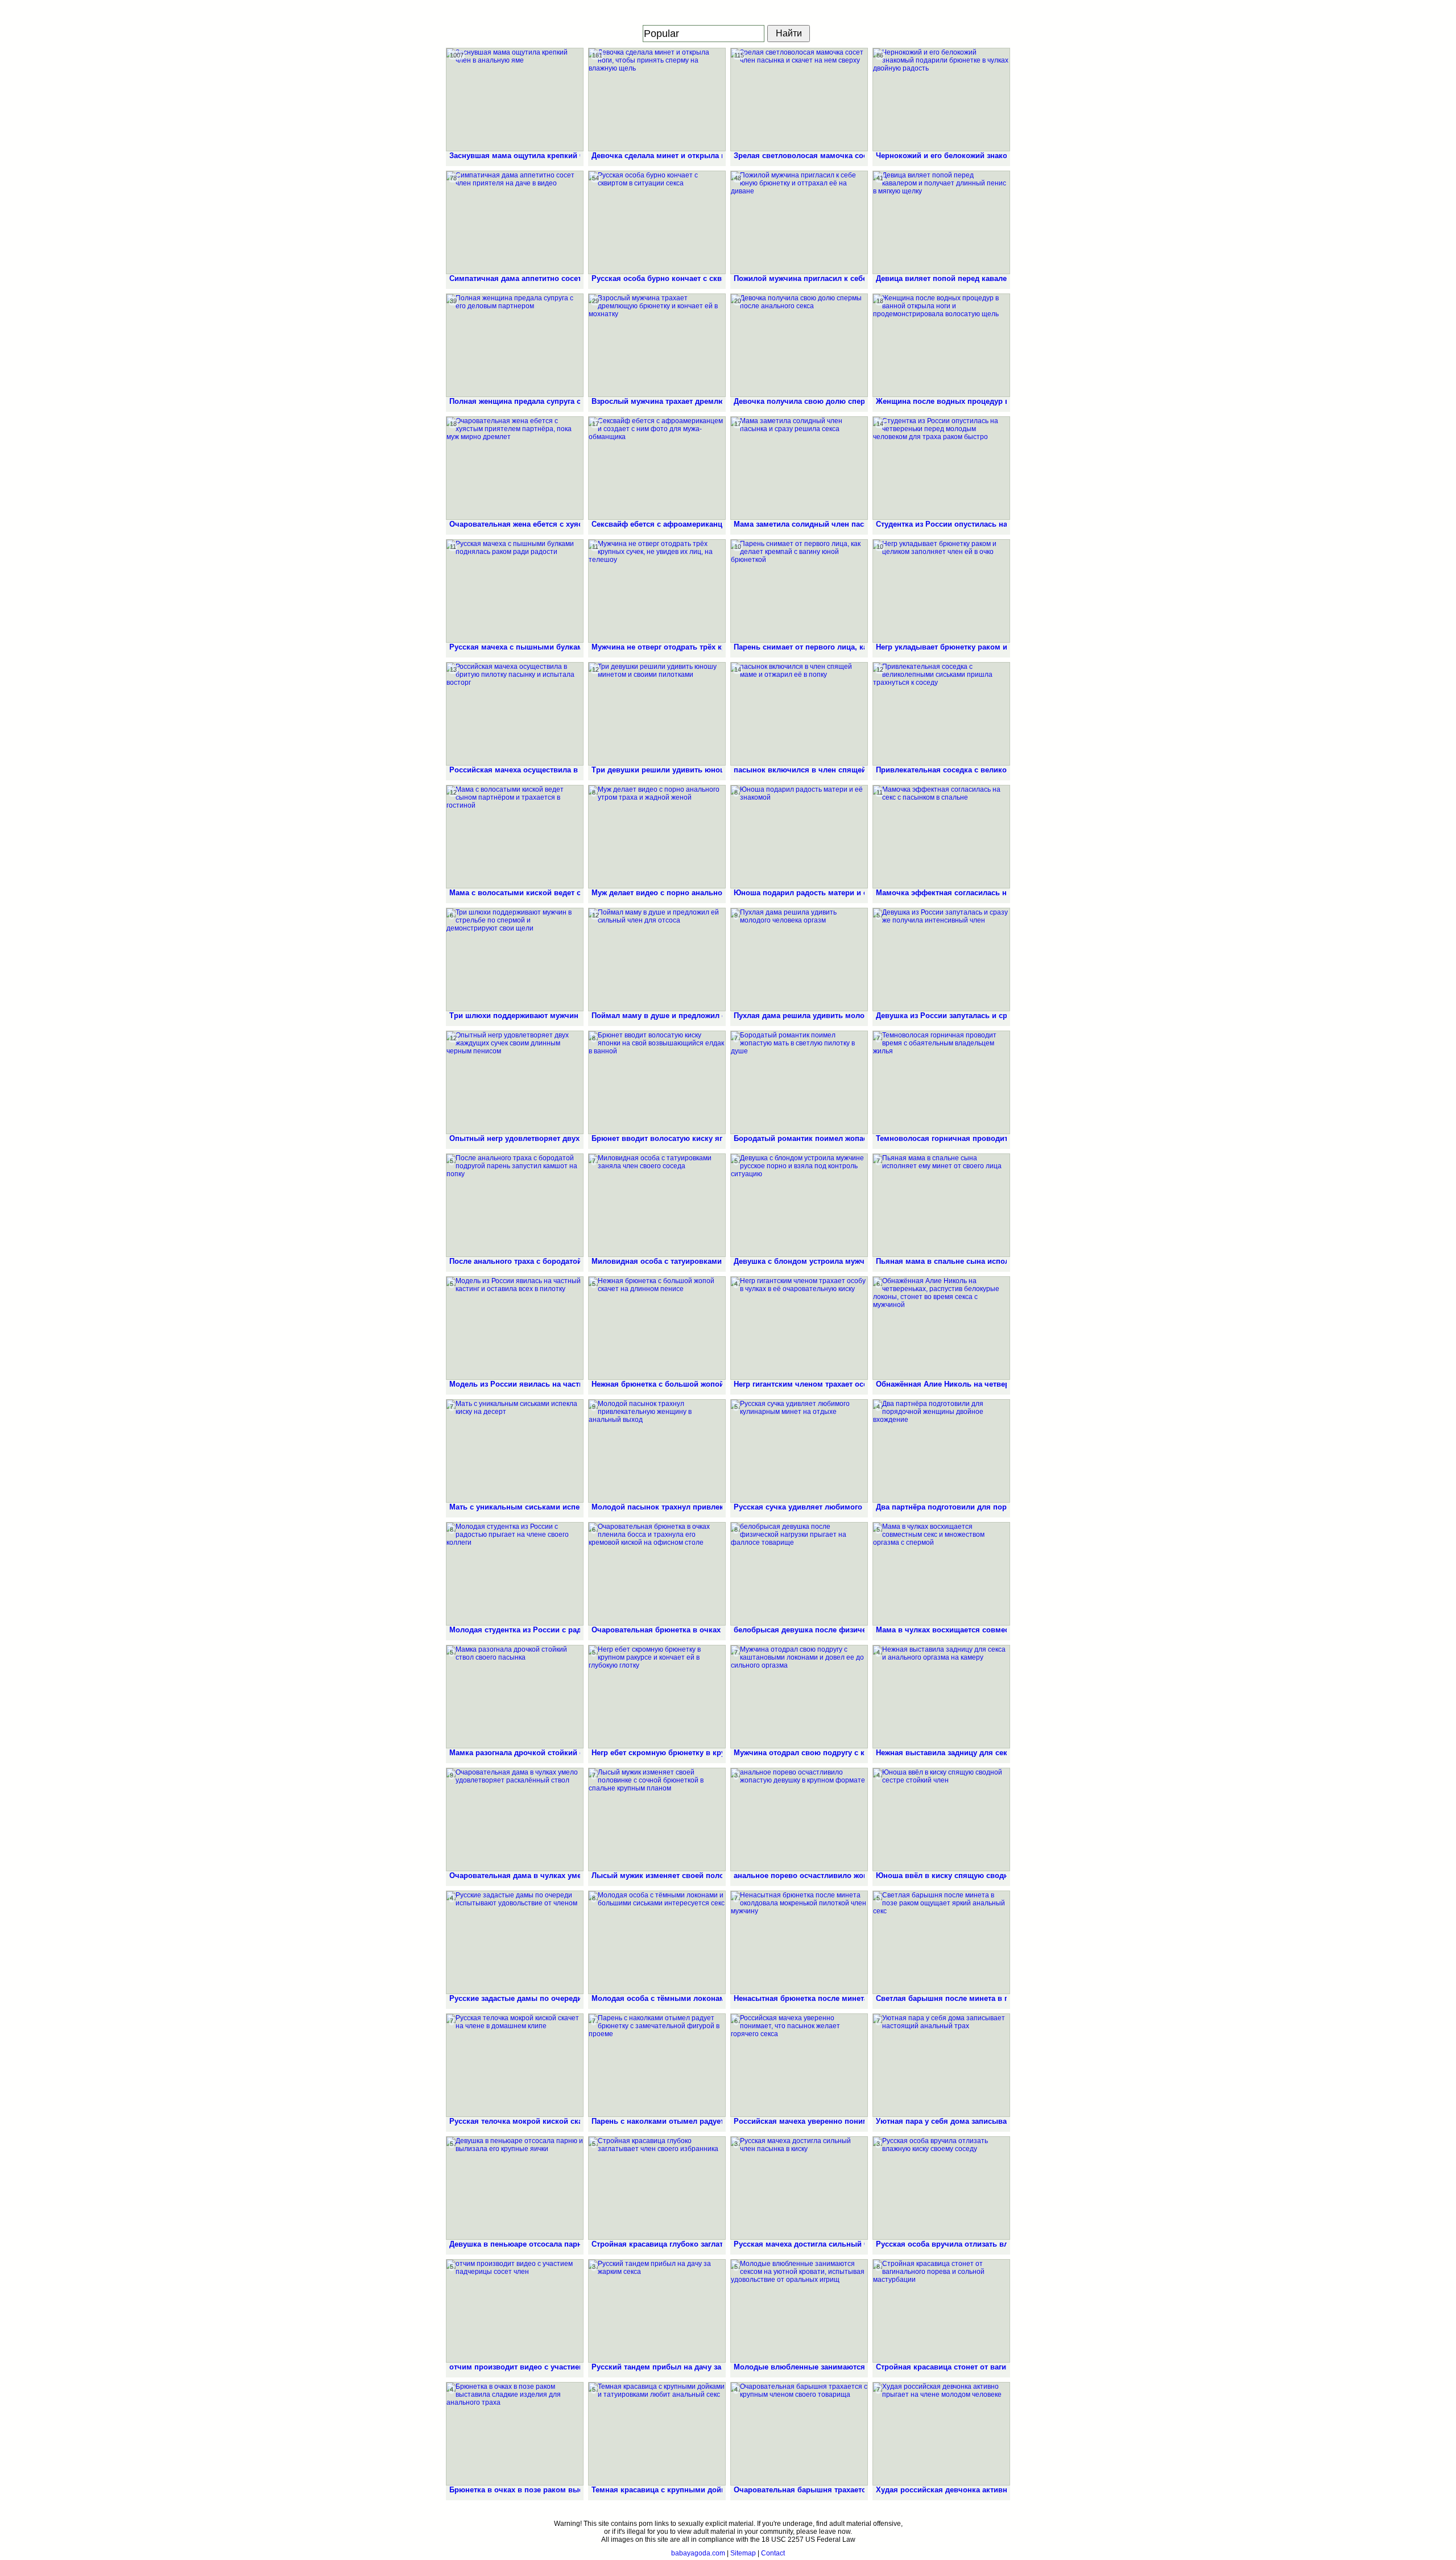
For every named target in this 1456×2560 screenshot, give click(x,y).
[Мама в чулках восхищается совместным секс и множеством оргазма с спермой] (941, 1574)
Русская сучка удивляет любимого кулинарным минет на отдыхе (855, 1507)
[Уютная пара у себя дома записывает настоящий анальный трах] (941, 2065)
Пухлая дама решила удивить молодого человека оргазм (839, 1016)
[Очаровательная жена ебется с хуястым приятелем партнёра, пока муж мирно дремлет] (515, 468)
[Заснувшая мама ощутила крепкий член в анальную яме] (515, 100)
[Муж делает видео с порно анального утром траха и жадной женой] (657, 837)
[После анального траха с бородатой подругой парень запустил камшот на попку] (515, 1205)
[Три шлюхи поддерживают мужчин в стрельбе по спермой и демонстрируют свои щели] (515, 960)
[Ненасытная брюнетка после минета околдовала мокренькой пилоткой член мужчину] (799, 1942)
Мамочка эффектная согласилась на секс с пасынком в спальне (995, 893)
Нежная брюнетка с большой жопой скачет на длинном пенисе (708, 1384)
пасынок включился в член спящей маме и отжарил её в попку (851, 770)
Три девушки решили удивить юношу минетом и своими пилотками (718, 770)
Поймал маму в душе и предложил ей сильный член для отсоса (710, 1016)
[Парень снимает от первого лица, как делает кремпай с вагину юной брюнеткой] (799, 591)
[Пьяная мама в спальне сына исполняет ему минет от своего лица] (941, 1205)
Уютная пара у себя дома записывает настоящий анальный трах (995, 2121)
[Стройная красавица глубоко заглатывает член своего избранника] (657, 2188)
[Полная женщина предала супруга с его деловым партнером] (515, 345)
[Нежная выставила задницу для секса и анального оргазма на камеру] (941, 1697)
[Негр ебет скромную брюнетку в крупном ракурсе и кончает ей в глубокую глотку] (657, 1697)
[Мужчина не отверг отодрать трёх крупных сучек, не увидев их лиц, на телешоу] (657, 591)
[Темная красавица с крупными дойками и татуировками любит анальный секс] (657, 2434)
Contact (773, 2553)
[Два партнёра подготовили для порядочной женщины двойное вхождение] (941, 1451)
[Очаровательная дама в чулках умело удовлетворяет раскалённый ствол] (515, 1819)
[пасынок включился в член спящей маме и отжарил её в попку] (799, 714)
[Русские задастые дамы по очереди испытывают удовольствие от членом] (515, 1942)
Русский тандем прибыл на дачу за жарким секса (682, 2367)
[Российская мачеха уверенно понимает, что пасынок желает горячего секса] (799, 2065)
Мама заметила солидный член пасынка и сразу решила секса (849, 524)
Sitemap (743, 2553)
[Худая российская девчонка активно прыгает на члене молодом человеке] (941, 2434)
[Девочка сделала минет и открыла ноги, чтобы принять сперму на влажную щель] (657, 100)
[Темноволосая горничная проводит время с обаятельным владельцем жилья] (941, 1082)
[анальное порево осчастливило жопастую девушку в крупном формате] (799, 1819)
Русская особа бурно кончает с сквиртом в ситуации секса (700, 278)
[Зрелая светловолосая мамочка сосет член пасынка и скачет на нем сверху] (799, 100)
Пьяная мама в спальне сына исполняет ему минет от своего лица (1000, 1261)
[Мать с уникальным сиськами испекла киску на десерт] (515, 1451)
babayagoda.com (698, 2553)
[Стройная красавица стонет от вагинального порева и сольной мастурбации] (941, 2311)
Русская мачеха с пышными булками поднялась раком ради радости (578, 647)
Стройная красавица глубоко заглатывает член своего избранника (714, 2244)
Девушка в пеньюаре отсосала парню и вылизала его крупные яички (577, 2244)
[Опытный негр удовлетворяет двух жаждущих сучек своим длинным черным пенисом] (515, 1082)
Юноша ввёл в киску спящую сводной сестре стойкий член (986, 1875)
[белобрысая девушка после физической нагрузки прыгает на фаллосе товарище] (799, 1574)
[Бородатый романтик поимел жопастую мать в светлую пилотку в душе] (799, 1082)
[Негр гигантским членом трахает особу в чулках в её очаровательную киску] (799, 1328)
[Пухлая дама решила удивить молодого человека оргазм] (799, 960)
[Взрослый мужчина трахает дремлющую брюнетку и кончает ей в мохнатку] (657, 345)
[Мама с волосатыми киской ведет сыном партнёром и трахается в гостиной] (515, 837)
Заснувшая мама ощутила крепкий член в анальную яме (554, 156)
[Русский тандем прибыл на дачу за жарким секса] (657, 2311)
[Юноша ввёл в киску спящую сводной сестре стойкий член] (941, 1819)
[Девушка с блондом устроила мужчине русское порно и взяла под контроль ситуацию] (799, 1205)
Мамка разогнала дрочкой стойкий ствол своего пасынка (555, 1753)
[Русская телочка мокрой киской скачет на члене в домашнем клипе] (515, 2065)
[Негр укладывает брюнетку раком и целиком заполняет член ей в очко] (941, 591)
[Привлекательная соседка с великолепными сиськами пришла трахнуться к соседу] (941, 714)
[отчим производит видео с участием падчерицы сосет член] (515, 2311)
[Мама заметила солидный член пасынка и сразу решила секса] (799, 468)
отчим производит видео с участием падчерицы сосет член (560, 2367)
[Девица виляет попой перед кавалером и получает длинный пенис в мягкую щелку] (941, 222)
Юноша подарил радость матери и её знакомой (821, 893)
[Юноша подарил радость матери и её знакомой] (799, 837)
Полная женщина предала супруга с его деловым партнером (561, 401)
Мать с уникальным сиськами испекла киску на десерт (551, 1507)
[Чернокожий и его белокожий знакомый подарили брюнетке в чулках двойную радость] (941, 100)
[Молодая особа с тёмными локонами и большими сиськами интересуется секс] (657, 1942)
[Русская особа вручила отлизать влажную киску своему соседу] (941, 2188)
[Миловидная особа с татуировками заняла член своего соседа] (657, 1205)
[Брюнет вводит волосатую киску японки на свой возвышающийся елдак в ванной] (657, 1082)
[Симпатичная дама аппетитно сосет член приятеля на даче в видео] (515, 222)
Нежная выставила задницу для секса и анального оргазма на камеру (1004, 1753)
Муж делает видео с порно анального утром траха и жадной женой (715, 893)
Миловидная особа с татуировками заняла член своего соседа (707, 1261)
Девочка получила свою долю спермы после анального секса (849, 401)
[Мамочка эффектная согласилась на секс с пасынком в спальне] (941, 837)
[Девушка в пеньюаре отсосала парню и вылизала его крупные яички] (515, 2188)
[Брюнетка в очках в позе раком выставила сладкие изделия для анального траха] (515, 2434)
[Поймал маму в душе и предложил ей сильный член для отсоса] (657, 960)
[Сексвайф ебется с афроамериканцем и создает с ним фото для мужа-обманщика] (657, 468)
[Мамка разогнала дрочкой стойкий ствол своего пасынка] (515, 1697)
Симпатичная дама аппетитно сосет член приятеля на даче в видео (574, 278)
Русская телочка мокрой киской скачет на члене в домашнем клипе (575, 2121)
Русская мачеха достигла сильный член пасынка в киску (839, 2244)
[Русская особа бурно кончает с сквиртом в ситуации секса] (657, 222)
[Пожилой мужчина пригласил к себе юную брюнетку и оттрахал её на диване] (799, 222)
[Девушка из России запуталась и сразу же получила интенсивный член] (941, 960)
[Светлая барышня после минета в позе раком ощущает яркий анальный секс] (941, 1942)
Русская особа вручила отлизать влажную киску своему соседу (994, 2244)
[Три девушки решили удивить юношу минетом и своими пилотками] (657, 714)
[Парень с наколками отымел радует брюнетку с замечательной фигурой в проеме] (657, 2065)
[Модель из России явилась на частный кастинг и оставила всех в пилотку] (515, 1328)
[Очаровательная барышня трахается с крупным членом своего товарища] (799, 2434)
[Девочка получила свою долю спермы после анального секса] (799, 345)
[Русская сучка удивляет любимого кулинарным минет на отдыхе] (799, 1451)
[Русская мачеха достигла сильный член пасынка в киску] (799, 2188)
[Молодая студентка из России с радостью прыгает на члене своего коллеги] (515, 1574)
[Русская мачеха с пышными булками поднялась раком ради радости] (515, 591)
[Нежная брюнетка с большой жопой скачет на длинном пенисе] (657, 1328)
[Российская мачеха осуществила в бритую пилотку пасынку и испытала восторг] (515, 714)
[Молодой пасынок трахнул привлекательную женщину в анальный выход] (657, 1451)
